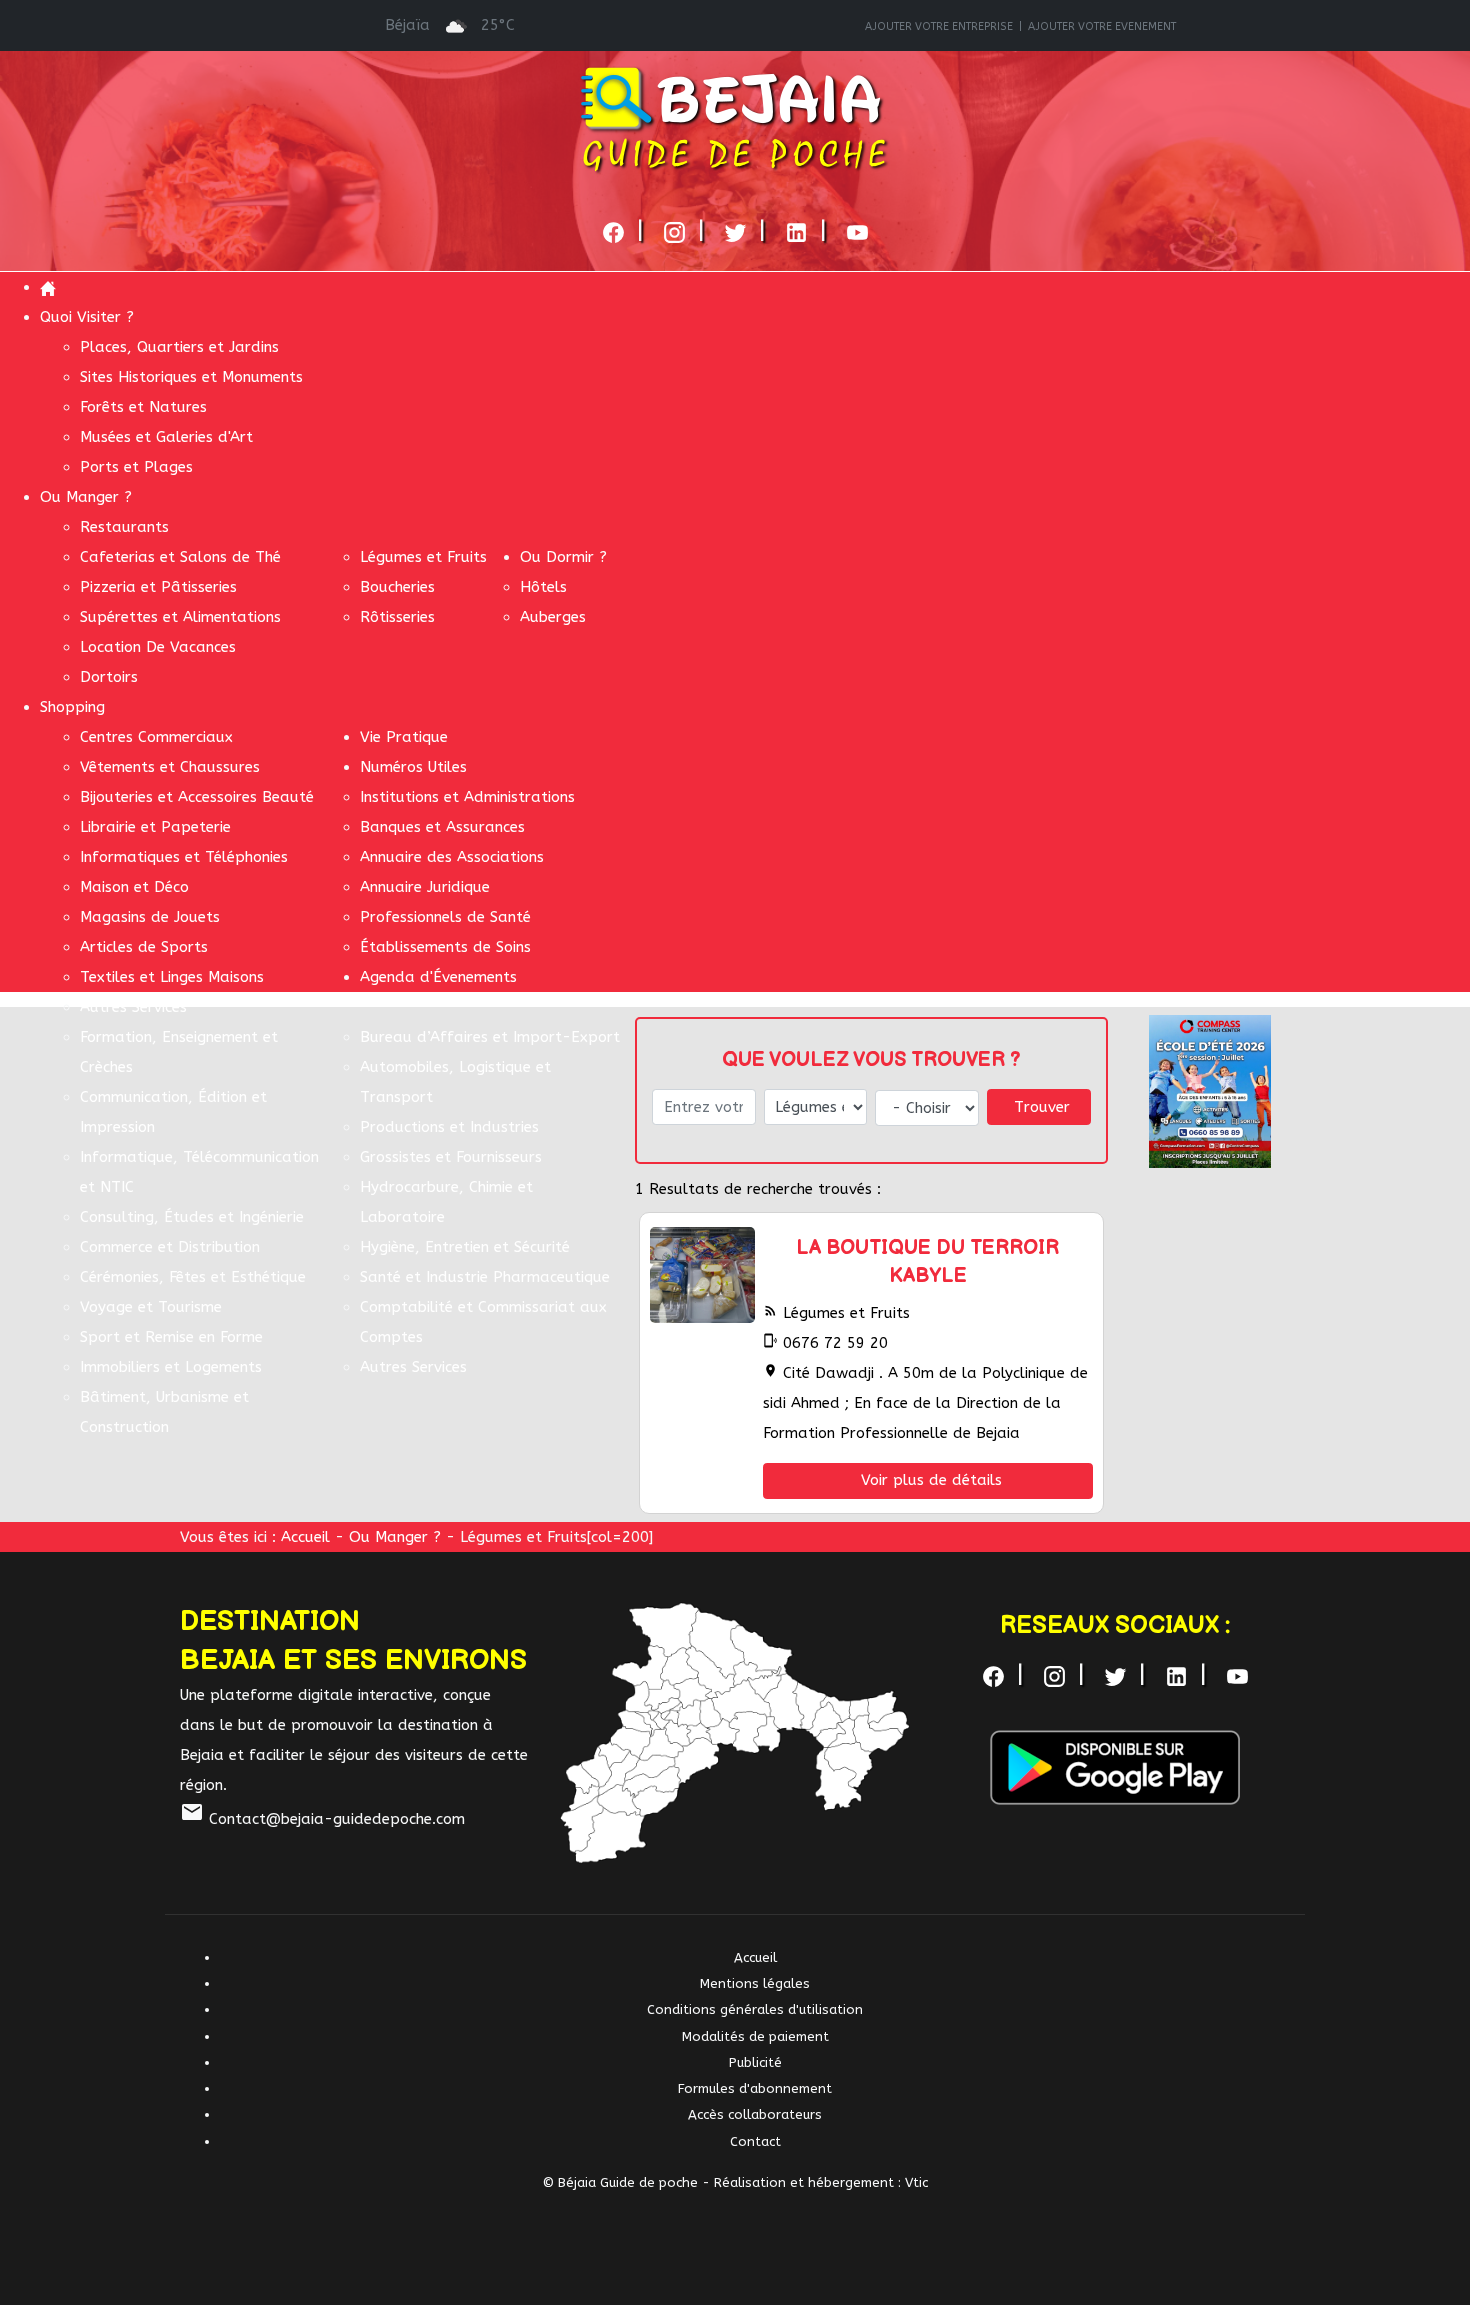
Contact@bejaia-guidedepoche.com (322, 1819)
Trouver (1042, 1107)
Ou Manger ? (395, 1537)
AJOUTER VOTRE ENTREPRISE (939, 26)
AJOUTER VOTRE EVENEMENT (1102, 26)
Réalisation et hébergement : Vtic (821, 2182)
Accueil (305, 1537)
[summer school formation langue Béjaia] (1210, 1090)
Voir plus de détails (931, 1480)
